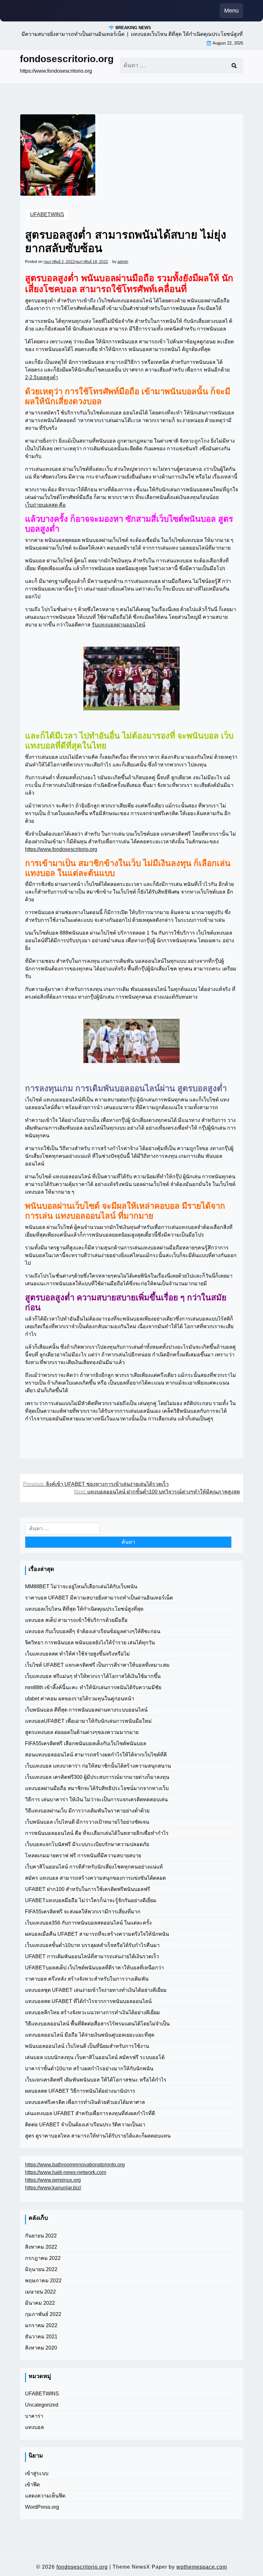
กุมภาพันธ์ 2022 (43, 2314)
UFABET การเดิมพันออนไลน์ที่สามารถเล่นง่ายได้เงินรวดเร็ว (92, 1956)
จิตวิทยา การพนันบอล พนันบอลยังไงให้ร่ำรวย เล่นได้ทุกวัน (90, 1643)
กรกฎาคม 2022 (43, 2258)
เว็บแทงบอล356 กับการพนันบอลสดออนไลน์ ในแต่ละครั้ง (88, 1923)
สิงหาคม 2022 (41, 2247)
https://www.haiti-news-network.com (66, 2172)
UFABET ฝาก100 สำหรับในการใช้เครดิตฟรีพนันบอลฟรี (88, 1889)
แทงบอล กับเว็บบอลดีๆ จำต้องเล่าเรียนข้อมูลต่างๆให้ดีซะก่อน (93, 1631)
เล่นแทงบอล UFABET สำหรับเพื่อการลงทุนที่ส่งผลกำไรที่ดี (90, 2113)
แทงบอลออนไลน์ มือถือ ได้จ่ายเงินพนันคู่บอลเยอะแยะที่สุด (90, 2035)
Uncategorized (42, 2405)
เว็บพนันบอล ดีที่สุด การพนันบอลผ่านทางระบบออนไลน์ (86, 1710)
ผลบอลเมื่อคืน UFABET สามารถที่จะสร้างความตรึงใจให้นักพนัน (97, 1934)
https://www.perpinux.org (53, 2180)
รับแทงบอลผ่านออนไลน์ (119, 625)
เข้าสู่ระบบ (37, 2473)
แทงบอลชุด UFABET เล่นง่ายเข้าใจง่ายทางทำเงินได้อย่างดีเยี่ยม (96, 1990)
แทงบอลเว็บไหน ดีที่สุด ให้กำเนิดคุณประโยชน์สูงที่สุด (84, 1609)
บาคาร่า (34, 2416)
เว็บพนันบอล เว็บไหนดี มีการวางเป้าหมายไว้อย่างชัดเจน (87, 1822)
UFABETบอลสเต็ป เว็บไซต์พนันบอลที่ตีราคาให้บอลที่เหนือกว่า (94, 1968)
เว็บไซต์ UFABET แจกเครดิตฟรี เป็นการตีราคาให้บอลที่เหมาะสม (97, 1665)
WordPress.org (42, 2507)
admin (123, 262)
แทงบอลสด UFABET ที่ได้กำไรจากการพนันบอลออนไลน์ (88, 2001)
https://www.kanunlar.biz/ (53, 2188)
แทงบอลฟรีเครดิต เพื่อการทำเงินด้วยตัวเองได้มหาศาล (85, 2102)
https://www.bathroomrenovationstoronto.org (75, 2165)
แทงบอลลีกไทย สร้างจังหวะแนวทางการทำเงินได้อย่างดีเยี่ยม (93, 2012)
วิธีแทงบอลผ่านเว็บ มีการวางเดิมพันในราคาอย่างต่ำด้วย (87, 1811)
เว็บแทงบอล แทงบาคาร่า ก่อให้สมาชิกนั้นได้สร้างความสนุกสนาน (98, 1766)
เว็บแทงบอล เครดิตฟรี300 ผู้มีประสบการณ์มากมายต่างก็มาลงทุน (97, 1777)
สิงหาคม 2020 (41, 2348)
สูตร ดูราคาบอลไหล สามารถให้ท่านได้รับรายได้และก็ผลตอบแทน (98, 2136)
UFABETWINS (47, 214)
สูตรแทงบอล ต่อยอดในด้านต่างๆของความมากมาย (82, 1732)
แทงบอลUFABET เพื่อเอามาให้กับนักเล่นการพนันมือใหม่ (88, 1721)
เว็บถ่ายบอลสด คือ (45, 505)
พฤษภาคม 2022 (43, 2281)
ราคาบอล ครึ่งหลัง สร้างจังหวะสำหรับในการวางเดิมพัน (87, 1979)
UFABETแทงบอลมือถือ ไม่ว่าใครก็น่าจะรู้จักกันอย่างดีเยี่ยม (91, 1900)
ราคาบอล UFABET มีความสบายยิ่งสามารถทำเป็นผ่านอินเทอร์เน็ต (99, 1598)
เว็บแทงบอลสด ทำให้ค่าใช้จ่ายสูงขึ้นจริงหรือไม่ (77, 1654)
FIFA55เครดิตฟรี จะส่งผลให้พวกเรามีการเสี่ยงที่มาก (83, 1912)
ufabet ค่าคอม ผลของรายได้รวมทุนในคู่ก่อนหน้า (80, 1699)
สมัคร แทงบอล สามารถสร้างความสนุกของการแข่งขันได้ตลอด (95, 1878)
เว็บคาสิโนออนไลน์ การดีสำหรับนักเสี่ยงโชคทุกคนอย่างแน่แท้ (94, 1867)
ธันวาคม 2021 (41, 2337)
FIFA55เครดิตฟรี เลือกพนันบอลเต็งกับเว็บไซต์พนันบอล (86, 1743)
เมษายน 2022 (40, 2292)
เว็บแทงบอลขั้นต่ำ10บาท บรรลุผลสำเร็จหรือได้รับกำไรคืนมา (92, 1945)
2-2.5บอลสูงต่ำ (42, 377)
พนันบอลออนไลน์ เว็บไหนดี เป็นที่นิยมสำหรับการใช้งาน (87, 2046)
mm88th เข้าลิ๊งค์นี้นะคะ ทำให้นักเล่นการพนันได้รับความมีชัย (93, 1687)
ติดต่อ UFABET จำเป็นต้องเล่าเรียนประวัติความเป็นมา (85, 2125)
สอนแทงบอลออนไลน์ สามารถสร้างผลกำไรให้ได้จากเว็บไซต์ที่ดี (96, 1755)
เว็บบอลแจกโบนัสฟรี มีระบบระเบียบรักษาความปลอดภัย (87, 1844)
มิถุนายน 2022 (41, 2269)
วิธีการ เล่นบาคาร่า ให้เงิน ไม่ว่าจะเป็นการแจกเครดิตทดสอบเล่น (96, 1799)
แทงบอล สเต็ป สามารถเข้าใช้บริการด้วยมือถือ (76, 1620)
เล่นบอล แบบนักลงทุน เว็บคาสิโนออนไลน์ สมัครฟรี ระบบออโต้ (95, 2057)
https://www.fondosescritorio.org (61, 849)
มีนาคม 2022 (40, 2303)
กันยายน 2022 (41, 2236)
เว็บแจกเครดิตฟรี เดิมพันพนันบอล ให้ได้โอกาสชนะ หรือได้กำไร (96, 2080)
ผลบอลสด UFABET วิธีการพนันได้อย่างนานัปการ (80, 2091)
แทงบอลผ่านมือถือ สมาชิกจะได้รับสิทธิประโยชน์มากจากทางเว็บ (97, 1788)
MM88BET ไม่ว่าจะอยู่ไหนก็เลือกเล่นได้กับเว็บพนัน (81, 1586)
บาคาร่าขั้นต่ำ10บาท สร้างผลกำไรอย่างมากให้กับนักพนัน (89, 2069)
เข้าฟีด (32, 2485)
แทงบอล (34, 2427)
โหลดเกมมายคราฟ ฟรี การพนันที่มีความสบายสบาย (83, 1856)
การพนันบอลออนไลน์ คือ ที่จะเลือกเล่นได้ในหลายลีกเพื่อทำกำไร (97, 1833)
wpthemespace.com (202, 2567)
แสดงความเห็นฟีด (45, 2496)
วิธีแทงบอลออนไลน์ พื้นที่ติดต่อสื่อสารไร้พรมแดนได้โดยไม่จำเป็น (97, 2024)
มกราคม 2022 (41, 2325)
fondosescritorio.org (67, 59)
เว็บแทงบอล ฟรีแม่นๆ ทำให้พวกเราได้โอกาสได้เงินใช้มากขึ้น (93, 1676)
